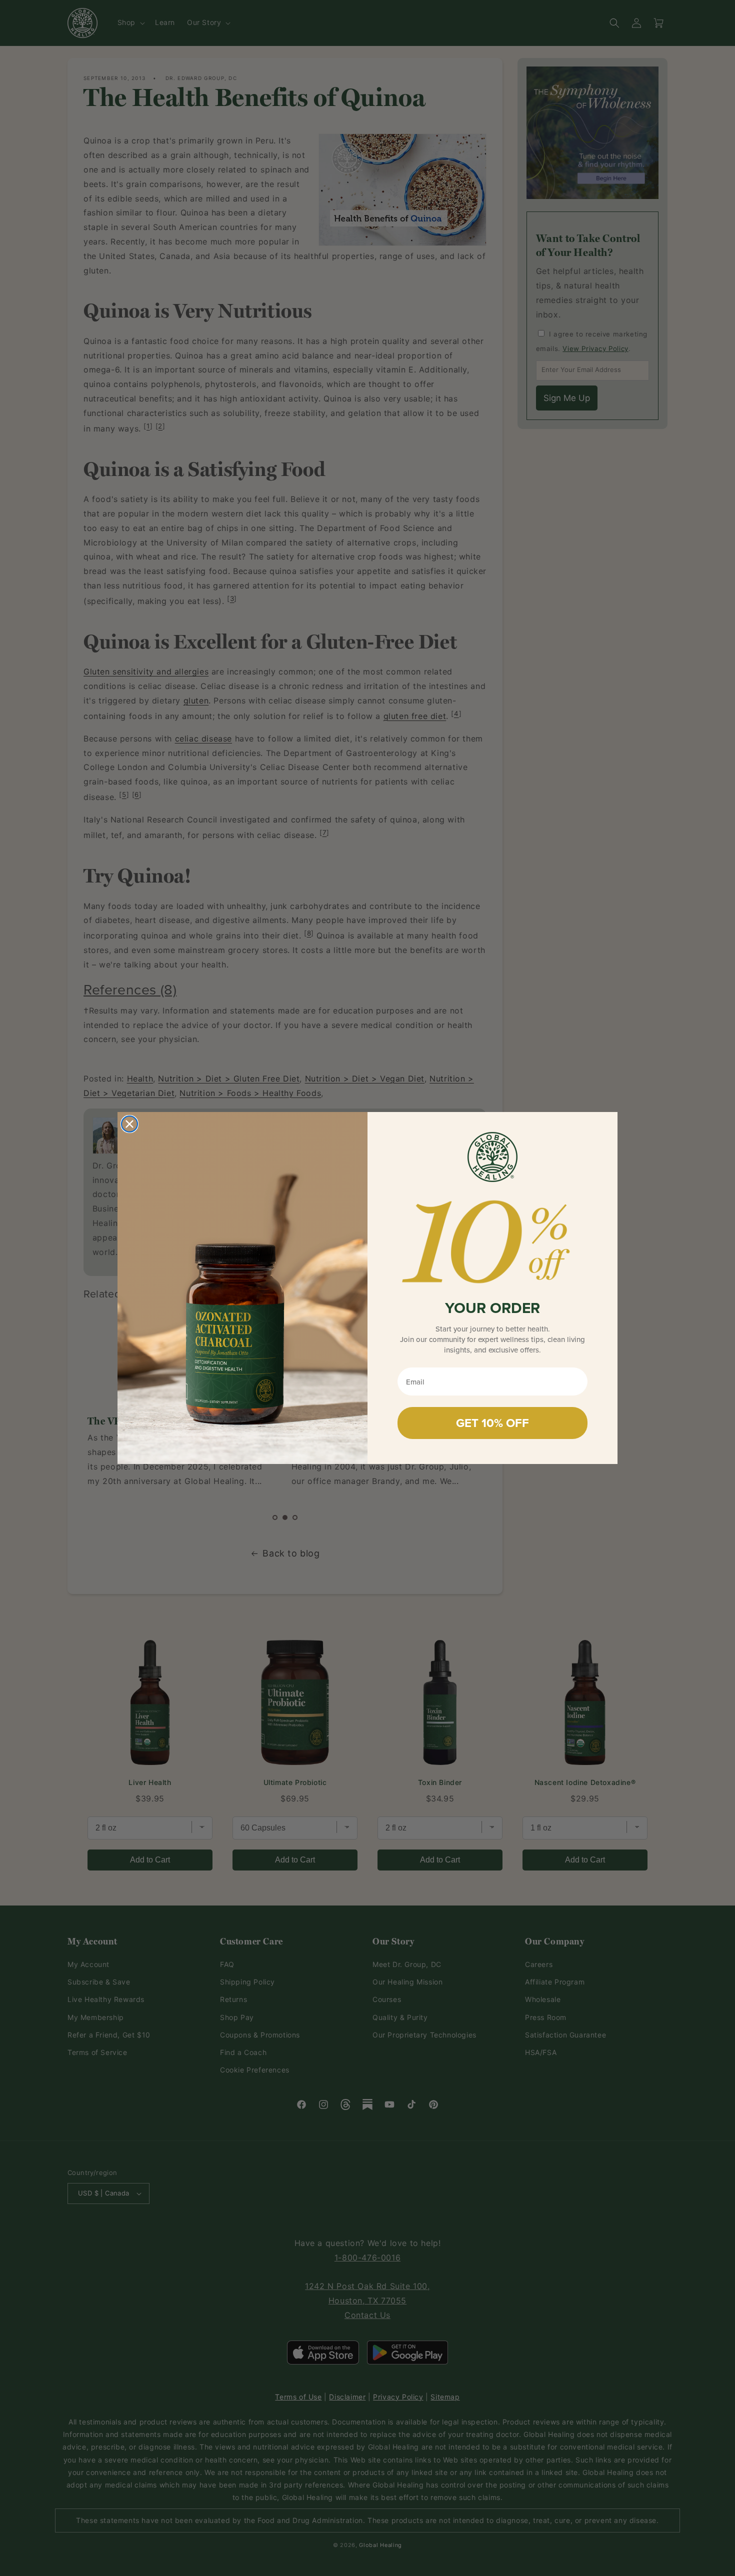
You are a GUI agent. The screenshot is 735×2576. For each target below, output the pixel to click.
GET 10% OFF (492, 1423)
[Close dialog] (129, 1124)
